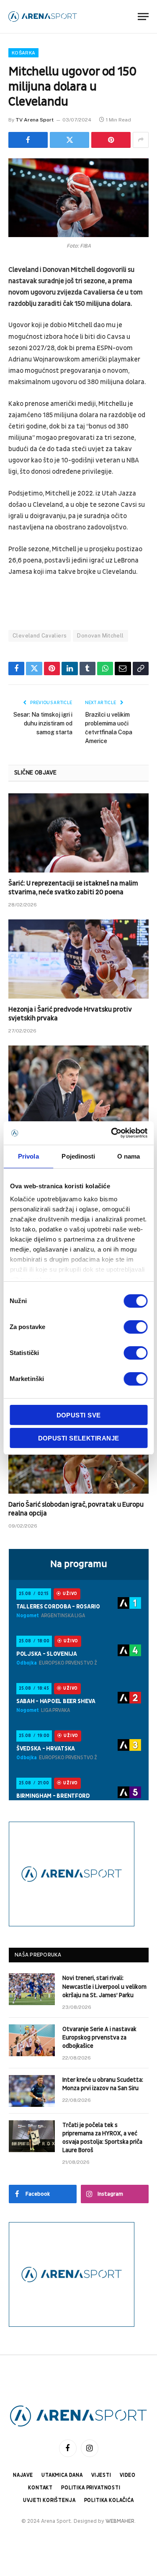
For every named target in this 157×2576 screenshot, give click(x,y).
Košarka (23, 53)
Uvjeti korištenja (49, 2500)
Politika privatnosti (91, 2488)
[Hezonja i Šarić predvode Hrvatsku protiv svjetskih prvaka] (78, 959)
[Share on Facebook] (28, 140)
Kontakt (40, 2488)
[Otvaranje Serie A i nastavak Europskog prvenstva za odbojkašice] (32, 2040)
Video (128, 2475)
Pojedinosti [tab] (78, 1156)
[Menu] (143, 17)
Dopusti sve (79, 1415)
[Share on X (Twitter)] (69, 140)
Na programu (79, 1564)
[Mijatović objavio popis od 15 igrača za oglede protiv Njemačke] (78, 1085)
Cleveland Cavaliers (40, 636)
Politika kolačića (109, 2500)
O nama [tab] (129, 1156)
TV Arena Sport (35, 120)
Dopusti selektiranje (79, 1438)
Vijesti (101, 2475)
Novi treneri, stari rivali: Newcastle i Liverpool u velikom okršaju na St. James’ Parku (104, 1986)
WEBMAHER (120, 2521)
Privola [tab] (28, 1156)
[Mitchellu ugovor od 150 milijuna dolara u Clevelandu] (78, 198)
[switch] (135, 1327)
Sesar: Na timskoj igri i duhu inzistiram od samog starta (43, 723)
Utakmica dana (62, 2475)
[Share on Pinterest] (111, 140)
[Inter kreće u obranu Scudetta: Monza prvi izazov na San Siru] (32, 2091)
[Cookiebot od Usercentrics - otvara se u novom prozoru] (112, 1133)
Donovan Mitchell (100, 636)
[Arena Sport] (43, 17)
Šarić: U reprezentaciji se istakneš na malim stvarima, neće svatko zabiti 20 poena (73, 888)
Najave (23, 2475)
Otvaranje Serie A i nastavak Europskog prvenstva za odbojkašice (99, 2038)
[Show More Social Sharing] (141, 140)
